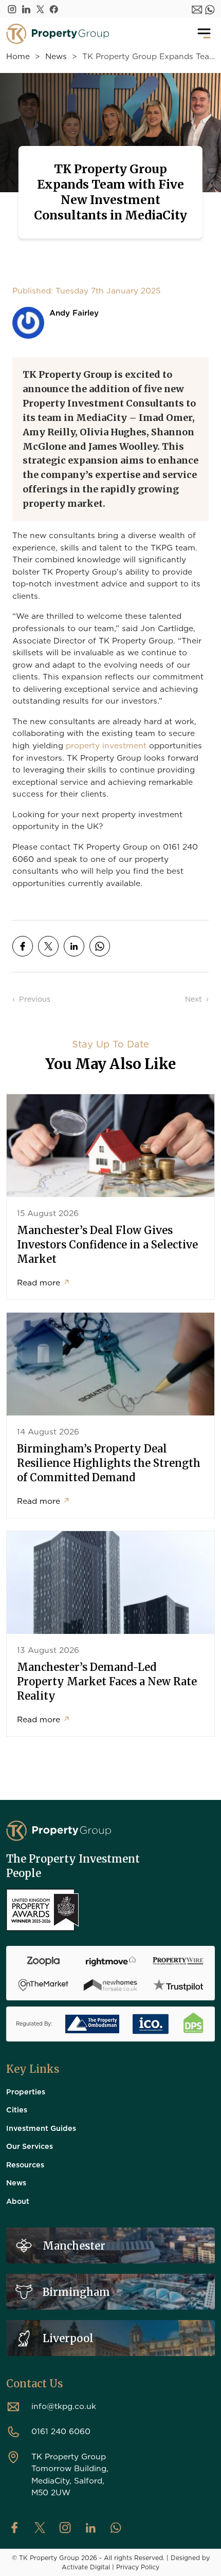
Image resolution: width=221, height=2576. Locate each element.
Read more (44, 1282)
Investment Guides (41, 2128)
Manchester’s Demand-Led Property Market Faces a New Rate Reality (107, 1681)
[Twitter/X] (40, 9)
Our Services (30, 2146)
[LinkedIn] (26, 9)
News (56, 56)
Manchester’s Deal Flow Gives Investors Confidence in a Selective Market (107, 1245)
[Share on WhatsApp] (100, 946)
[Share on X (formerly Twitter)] (48, 946)
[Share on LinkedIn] (74, 946)
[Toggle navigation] (204, 34)
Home (18, 56)
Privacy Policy (138, 2567)
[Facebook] (54, 9)
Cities (17, 2109)
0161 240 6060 (61, 2431)
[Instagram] (12, 9)
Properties (26, 2091)
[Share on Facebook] (23, 946)
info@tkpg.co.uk (64, 2406)
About (18, 2201)
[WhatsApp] (210, 9)
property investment (106, 745)
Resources (25, 2164)
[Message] (197, 9)
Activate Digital (86, 2567)
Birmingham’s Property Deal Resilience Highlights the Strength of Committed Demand (109, 1463)
